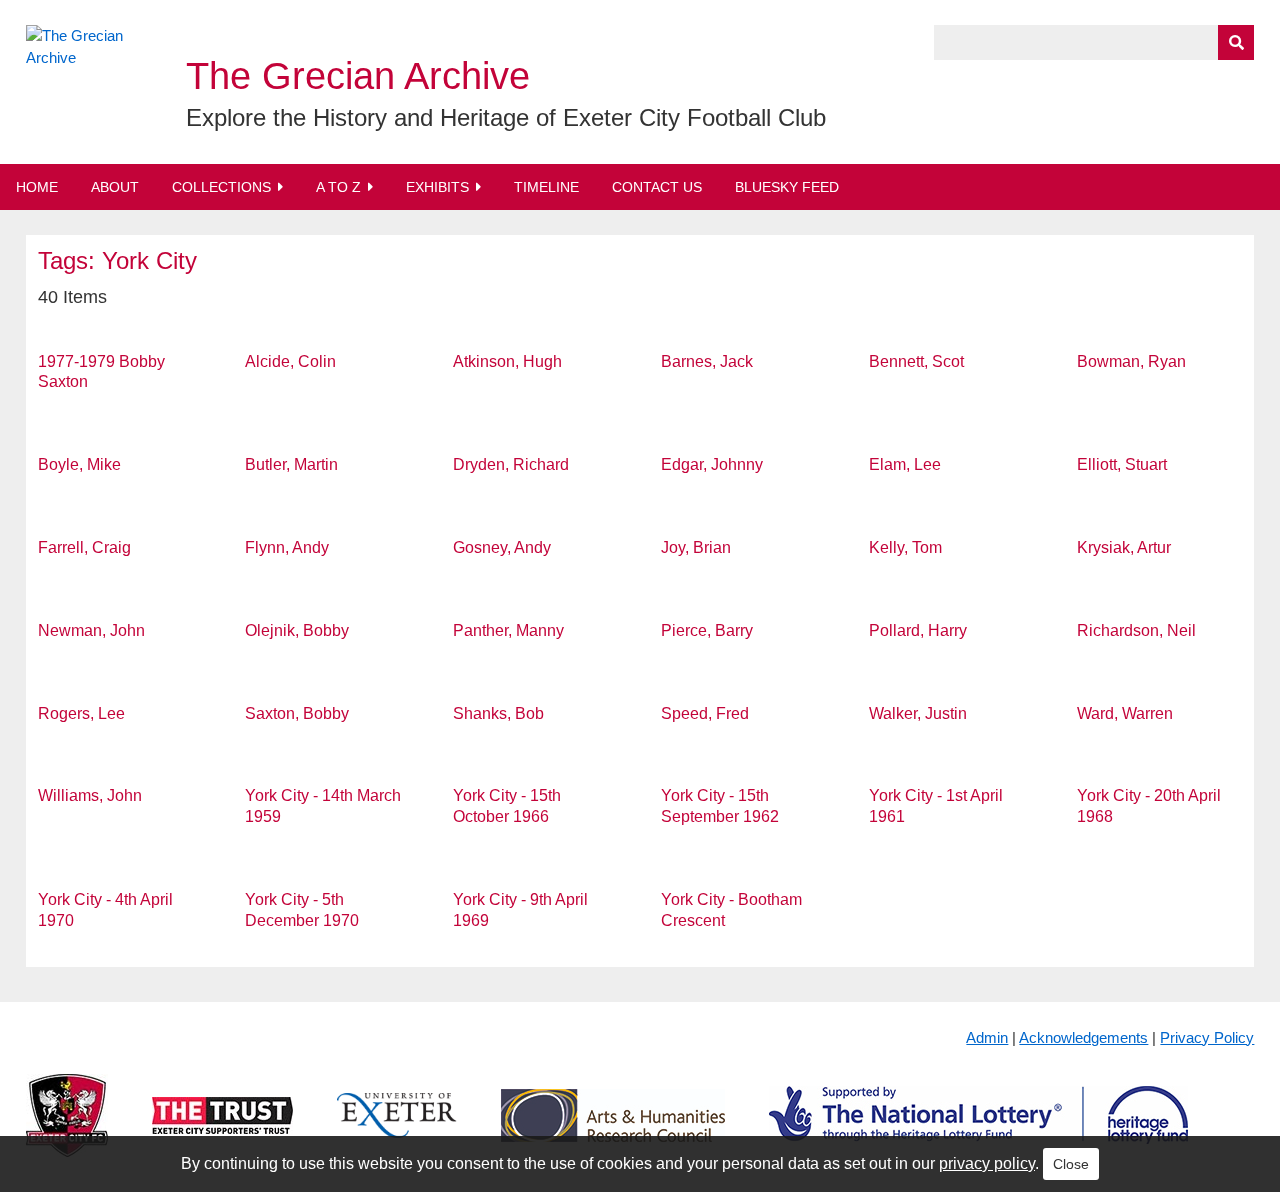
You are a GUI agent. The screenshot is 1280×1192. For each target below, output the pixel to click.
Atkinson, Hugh (507, 361)
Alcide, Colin (290, 361)
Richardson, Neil (1136, 630)
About (115, 187)
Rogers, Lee (81, 713)
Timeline (546, 187)
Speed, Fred (705, 713)
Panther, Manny (508, 630)
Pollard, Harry (918, 630)
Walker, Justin (918, 713)
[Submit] (1236, 42)
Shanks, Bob (498, 713)
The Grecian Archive (358, 76)
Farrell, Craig (84, 547)
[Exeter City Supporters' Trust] (222, 1131)
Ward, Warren (1125, 713)
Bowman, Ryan (1131, 361)
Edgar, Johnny (712, 464)
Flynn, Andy (287, 547)
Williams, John (90, 795)
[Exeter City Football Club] (67, 1131)
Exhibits (437, 187)
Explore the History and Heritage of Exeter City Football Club (506, 117)
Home (37, 187)
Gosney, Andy (502, 547)
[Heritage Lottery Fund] (978, 1131)
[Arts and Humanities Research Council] (613, 1131)
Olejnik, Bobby (297, 630)
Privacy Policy (1207, 1037)
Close (1071, 1164)
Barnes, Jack (707, 361)
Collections (221, 187)
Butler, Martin (291, 464)
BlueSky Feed (787, 187)
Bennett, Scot (916, 361)
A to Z (338, 187)
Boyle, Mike (79, 464)
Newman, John (91, 630)
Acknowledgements (1083, 1037)
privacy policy (987, 1163)
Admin (987, 1037)
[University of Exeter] (397, 1131)
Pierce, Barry (707, 630)
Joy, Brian (696, 547)
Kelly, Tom (905, 547)
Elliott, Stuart (1122, 464)
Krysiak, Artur (1124, 547)
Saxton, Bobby (297, 713)
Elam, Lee (905, 464)
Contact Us (657, 187)
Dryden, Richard (511, 464)
